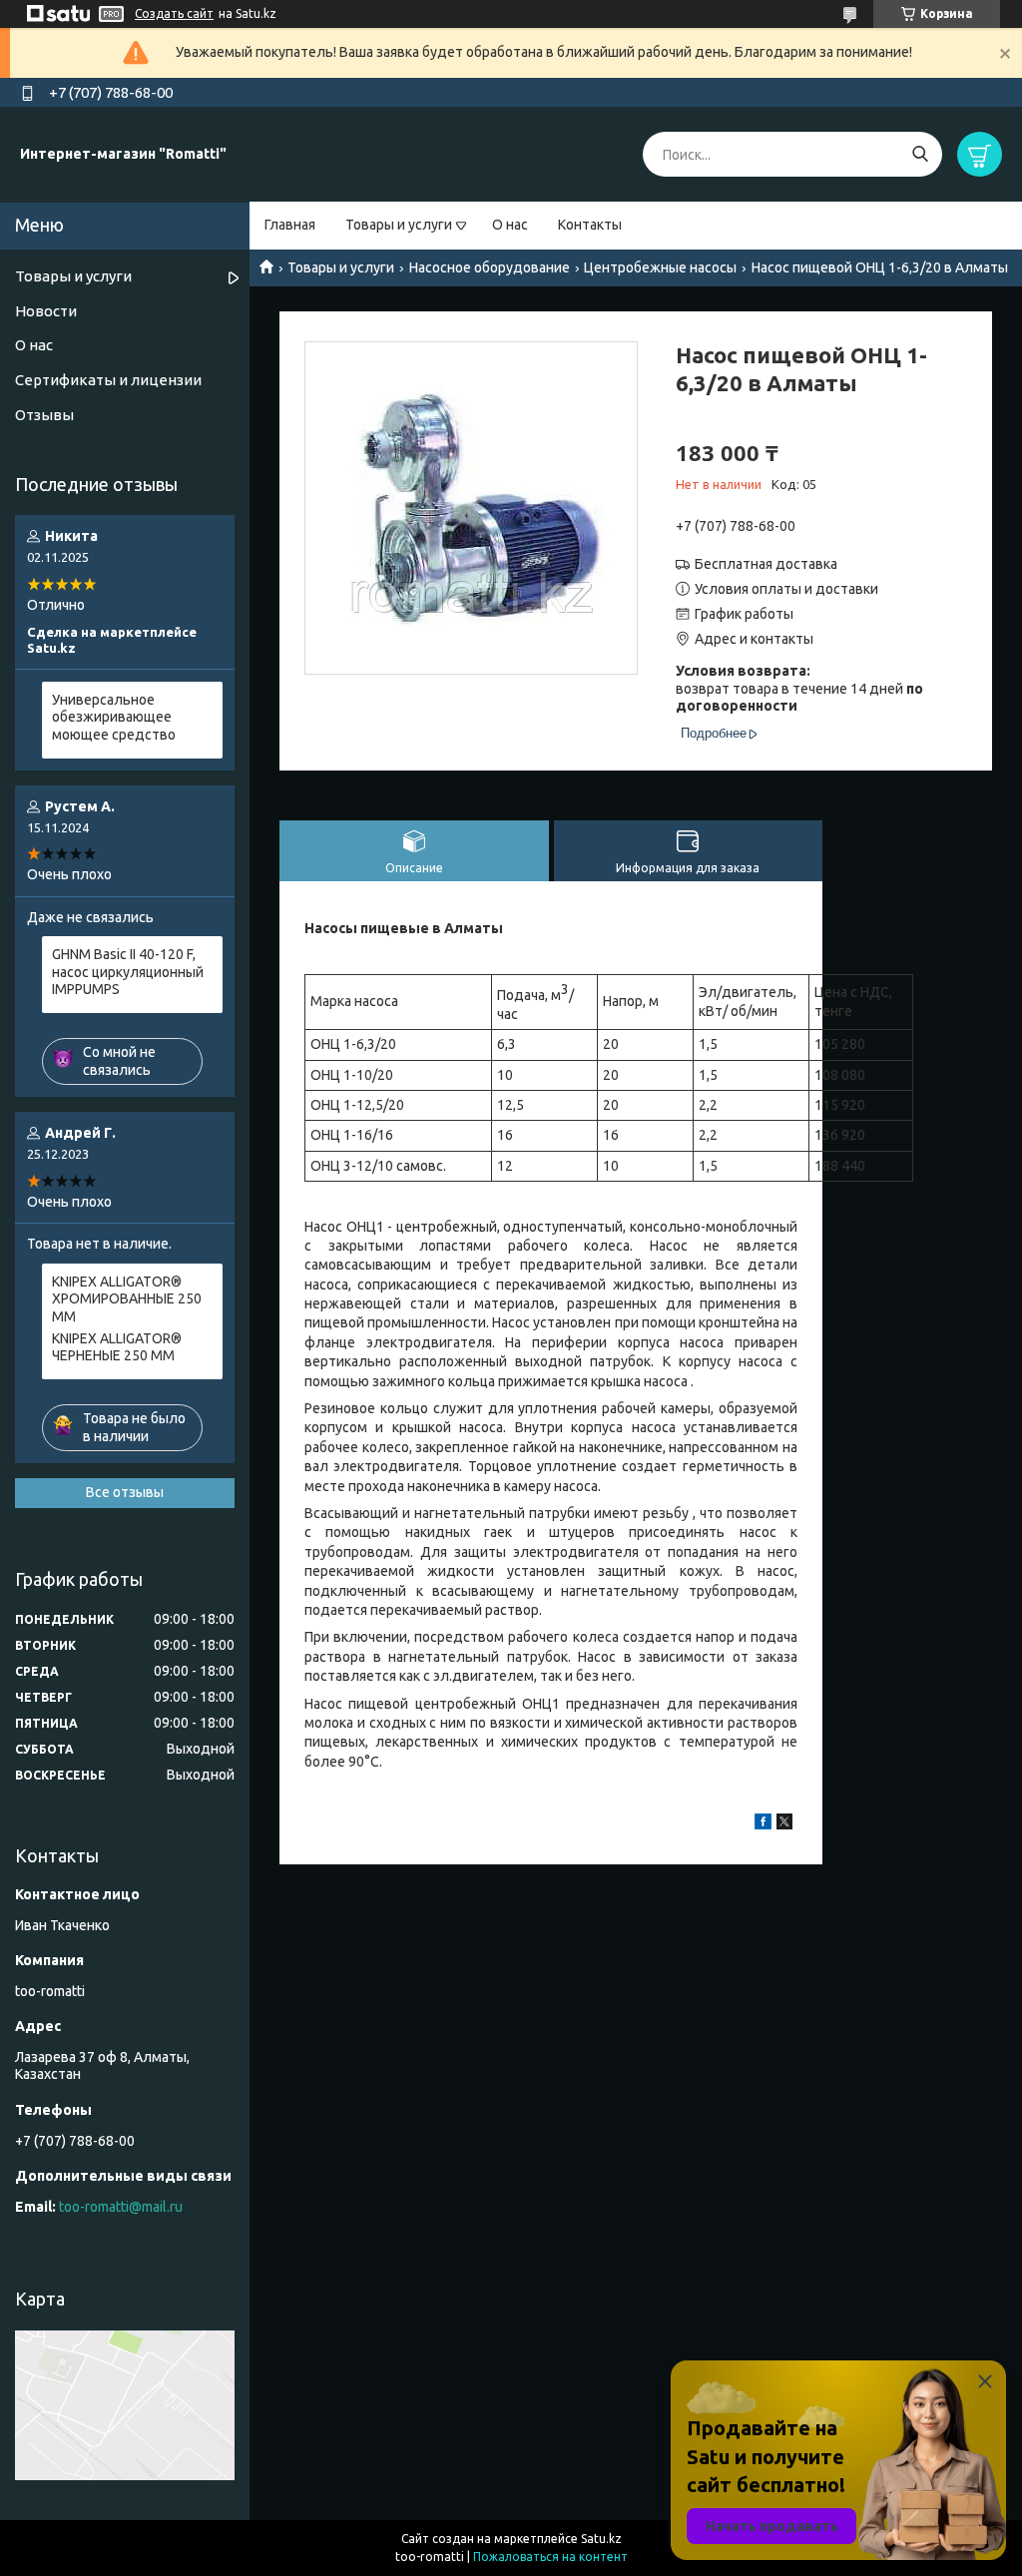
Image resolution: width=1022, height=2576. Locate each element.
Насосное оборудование (490, 267)
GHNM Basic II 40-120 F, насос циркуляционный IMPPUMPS (128, 972)
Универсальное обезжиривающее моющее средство (114, 717)
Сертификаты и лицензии (108, 380)
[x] (784, 1824)
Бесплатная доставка (766, 564)
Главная (290, 225)
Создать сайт (174, 13)
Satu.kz (601, 2539)
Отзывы (44, 415)
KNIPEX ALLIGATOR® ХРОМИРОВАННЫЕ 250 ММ (127, 1299)
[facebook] (763, 1824)
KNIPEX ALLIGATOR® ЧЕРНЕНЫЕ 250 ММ (117, 1347)
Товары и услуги (399, 225)
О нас (510, 225)
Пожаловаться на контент (550, 2557)
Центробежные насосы (660, 267)
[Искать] (920, 154)
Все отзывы (125, 1492)
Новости (46, 311)
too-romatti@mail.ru (121, 2207)
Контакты (590, 225)
